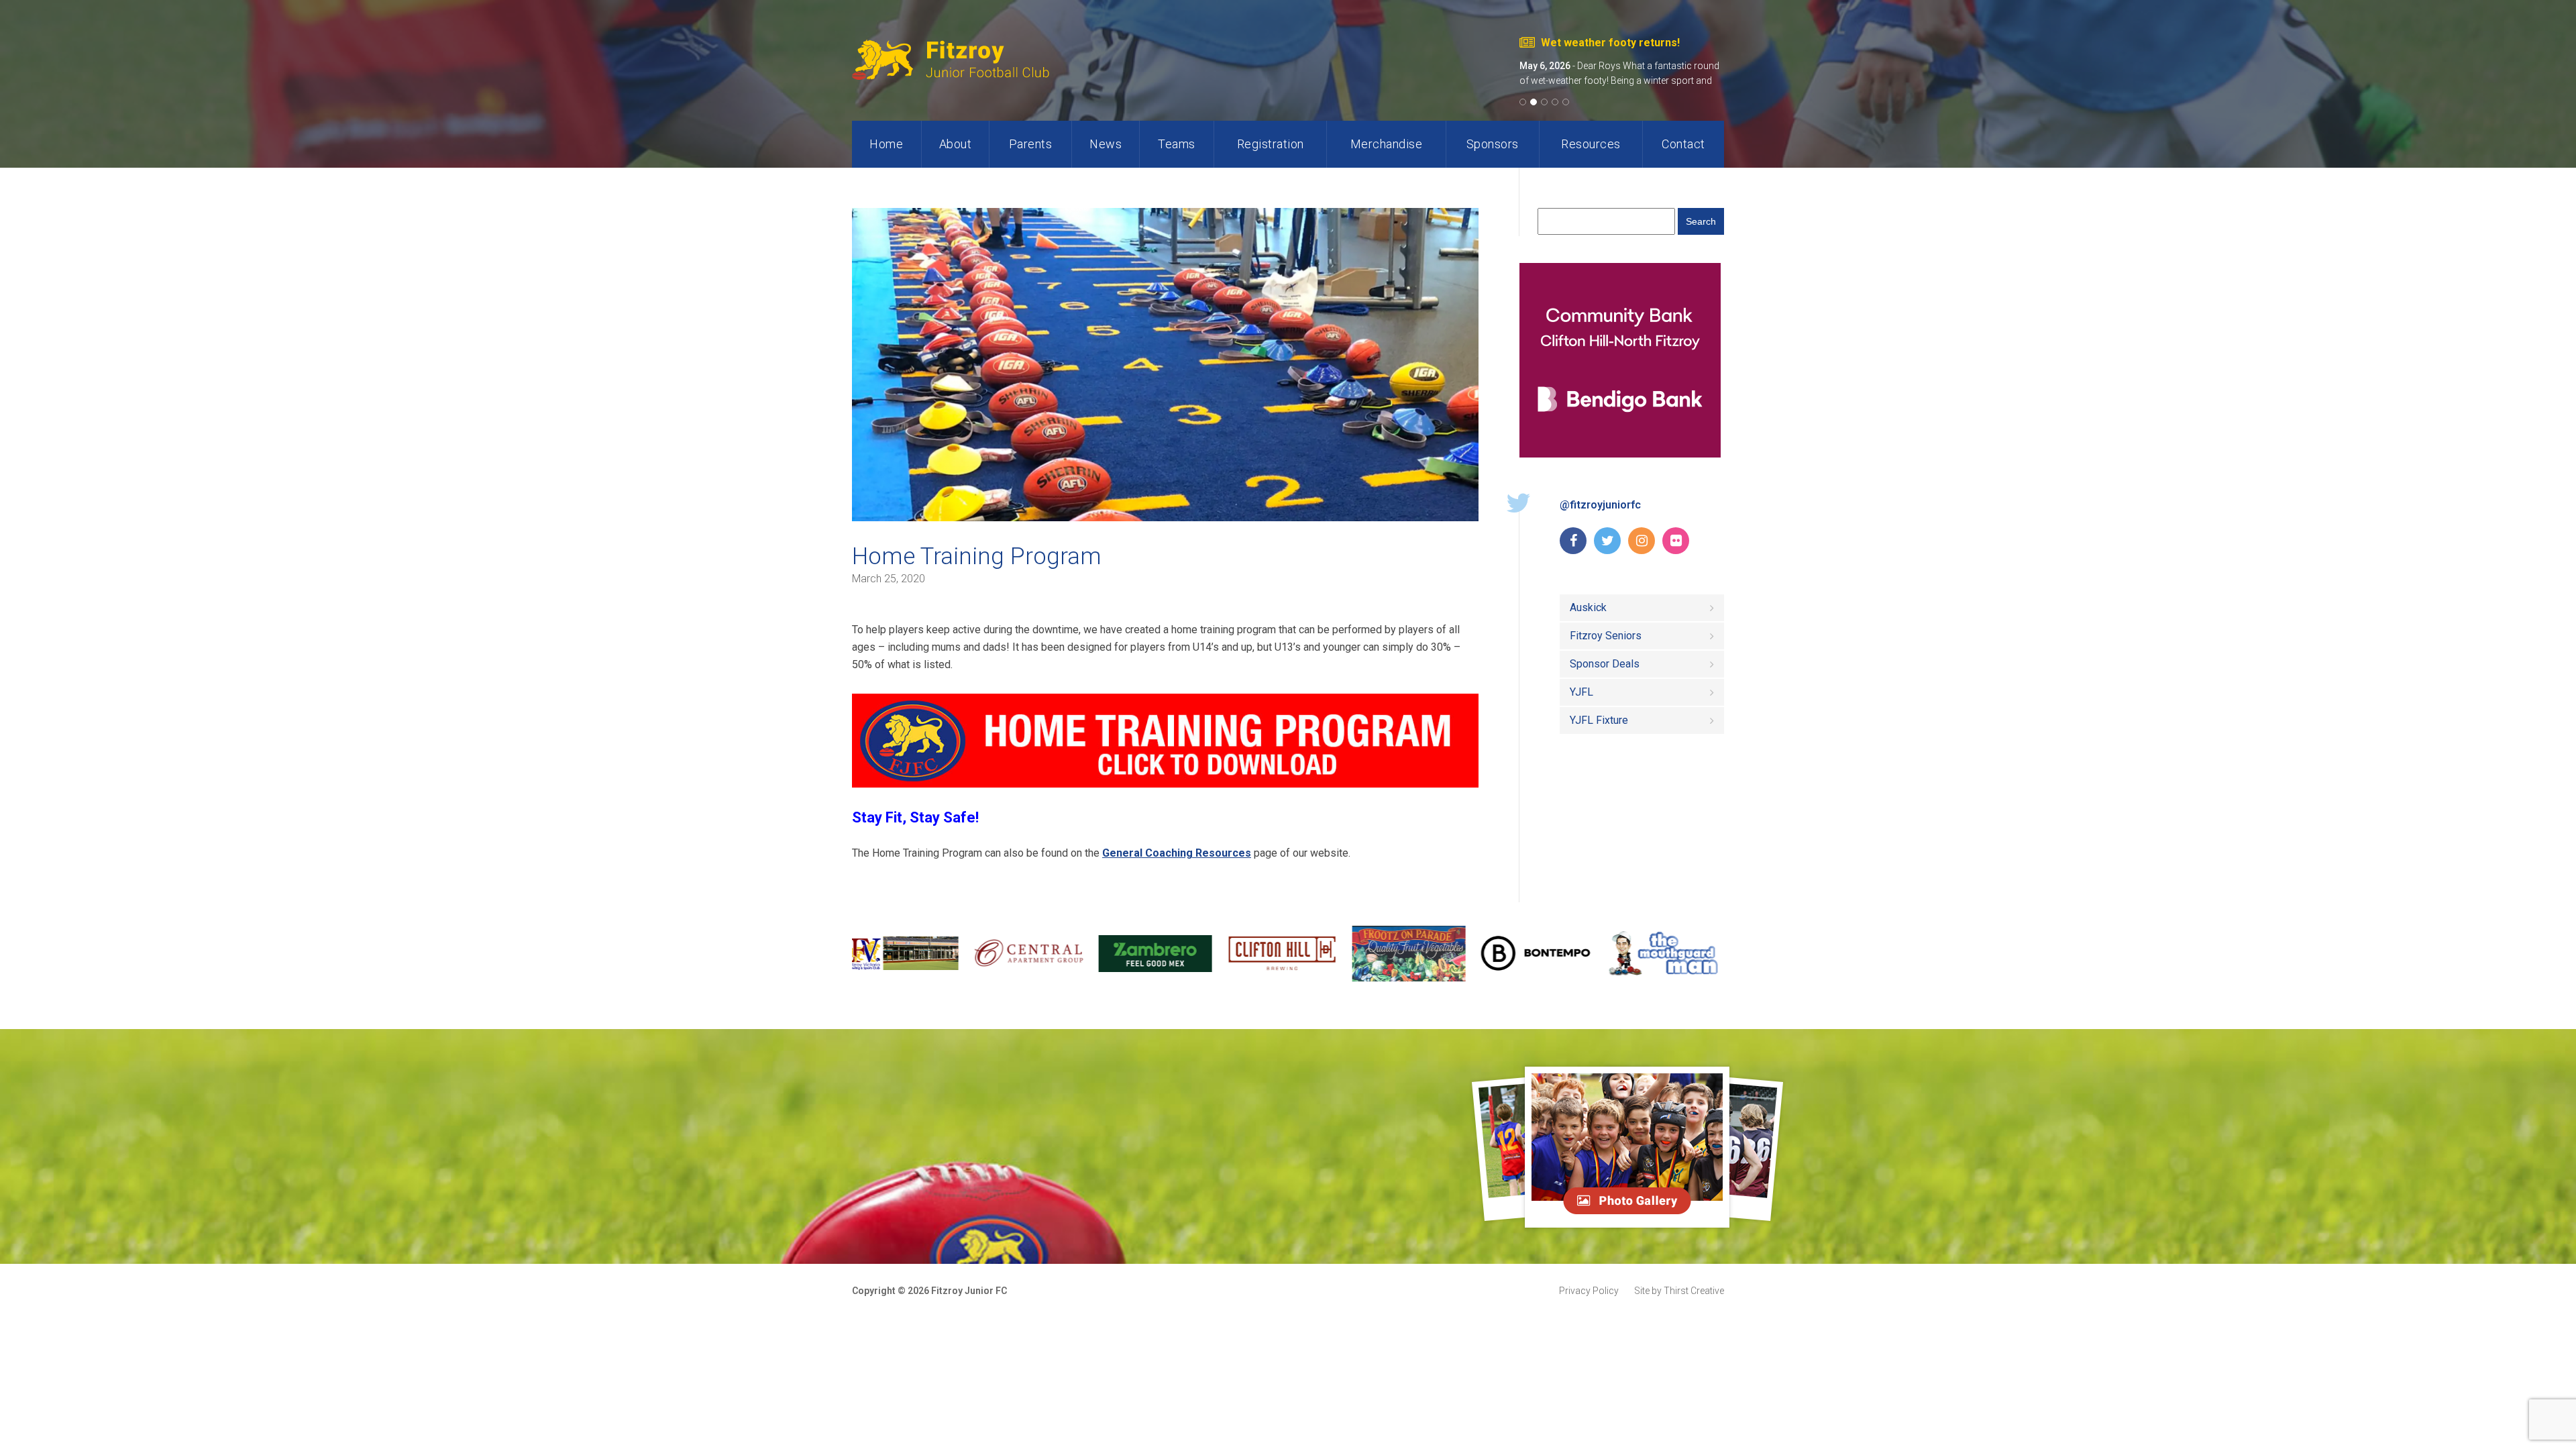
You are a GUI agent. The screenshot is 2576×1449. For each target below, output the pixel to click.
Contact (1683, 144)
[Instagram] (1642, 541)
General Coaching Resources (1177, 853)
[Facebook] (1573, 541)
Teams (1177, 144)
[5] (1568, 102)
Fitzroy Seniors (1606, 636)
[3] (1546, 102)
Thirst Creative (1679, 1291)
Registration (1271, 144)
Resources (1591, 144)
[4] (1557, 102)
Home (886, 144)
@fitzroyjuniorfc (1600, 505)
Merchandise (1387, 144)
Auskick (1588, 607)
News (1106, 144)
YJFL (1581, 692)
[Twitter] (1607, 541)
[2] (1536, 102)
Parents (1031, 144)
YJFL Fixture (1599, 720)
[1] (1525, 102)
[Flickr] (1676, 541)
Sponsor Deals (1605, 664)
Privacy (1589, 1291)
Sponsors (1493, 144)
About (956, 144)
